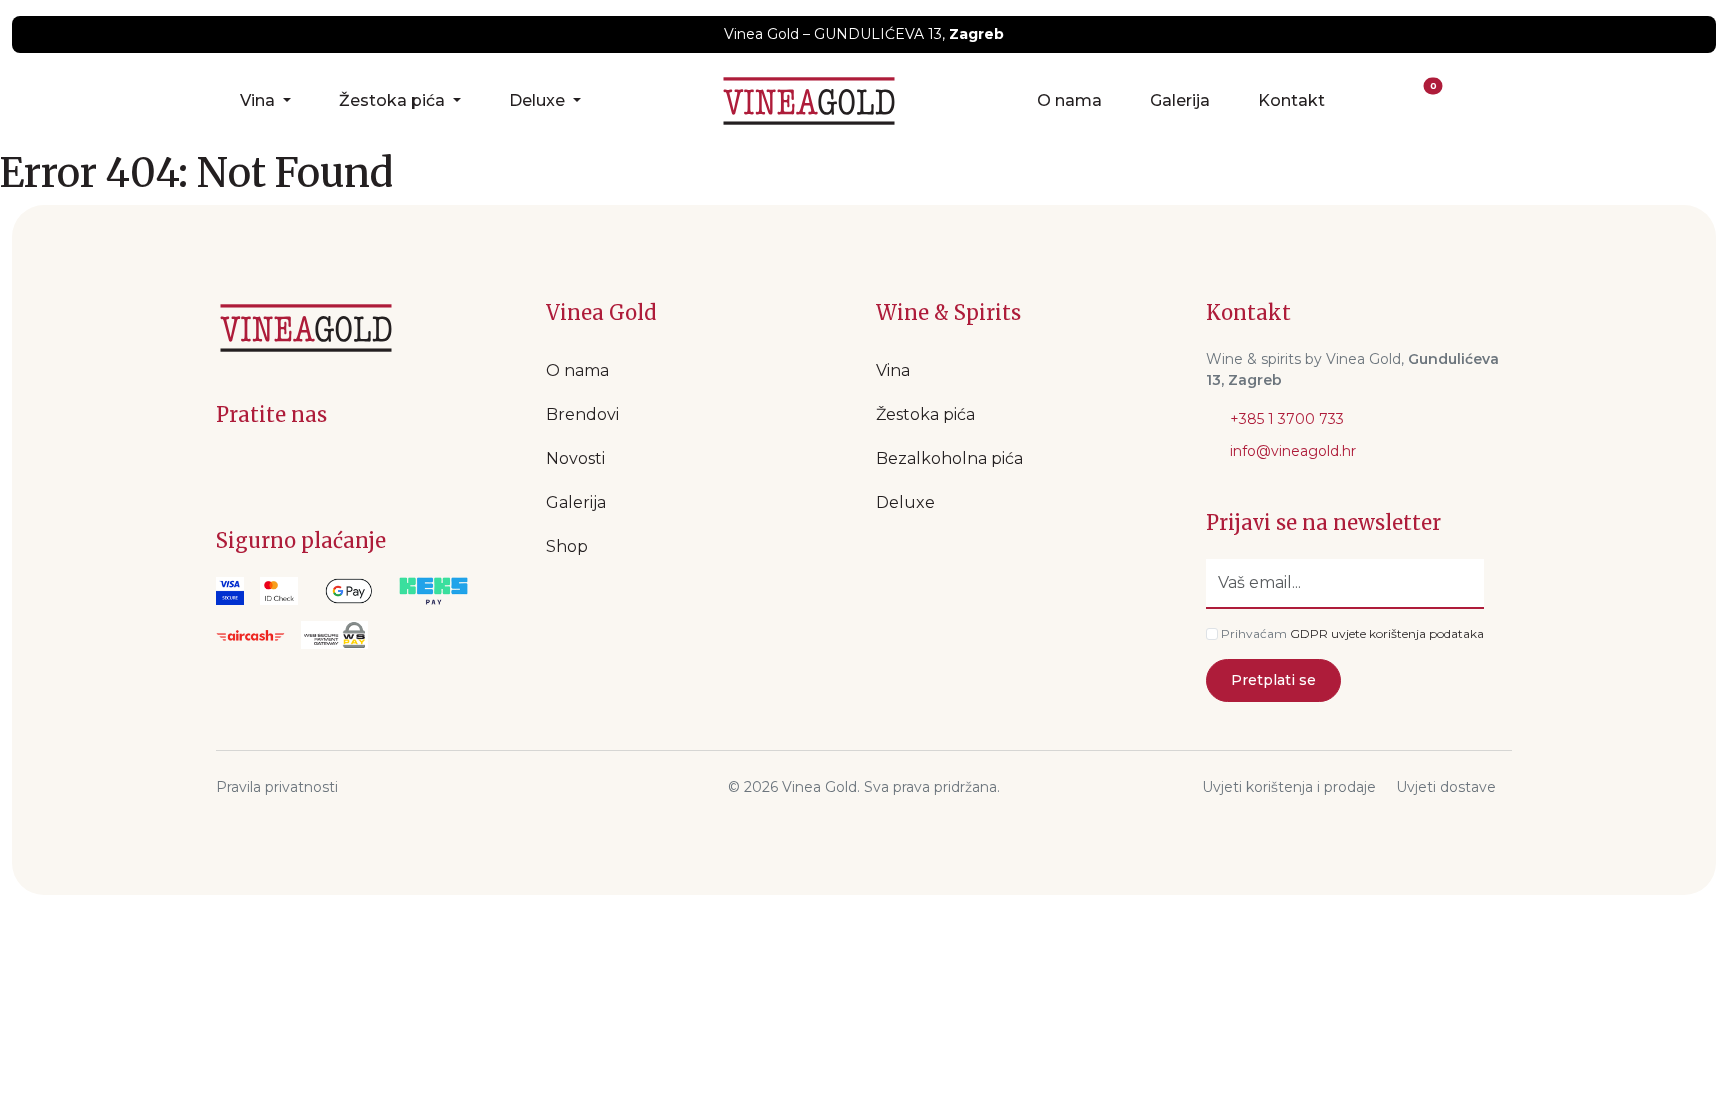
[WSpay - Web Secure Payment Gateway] (348, 591)
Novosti (575, 458)
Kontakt (1291, 100)
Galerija (1180, 100)
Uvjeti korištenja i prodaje (1289, 787)
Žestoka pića (394, 100)
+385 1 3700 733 (1285, 419)
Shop (567, 546)
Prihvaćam (1254, 633)
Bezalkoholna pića (949, 458)
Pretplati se (1273, 680)
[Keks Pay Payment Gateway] (433, 591)
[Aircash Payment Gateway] (250, 635)
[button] (1381, 101)
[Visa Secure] (230, 591)
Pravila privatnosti (277, 787)
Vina (259, 100)
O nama (1069, 100)
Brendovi (582, 414)
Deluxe (539, 100)
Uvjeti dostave (1446, 787)
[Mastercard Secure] (279, 591)
